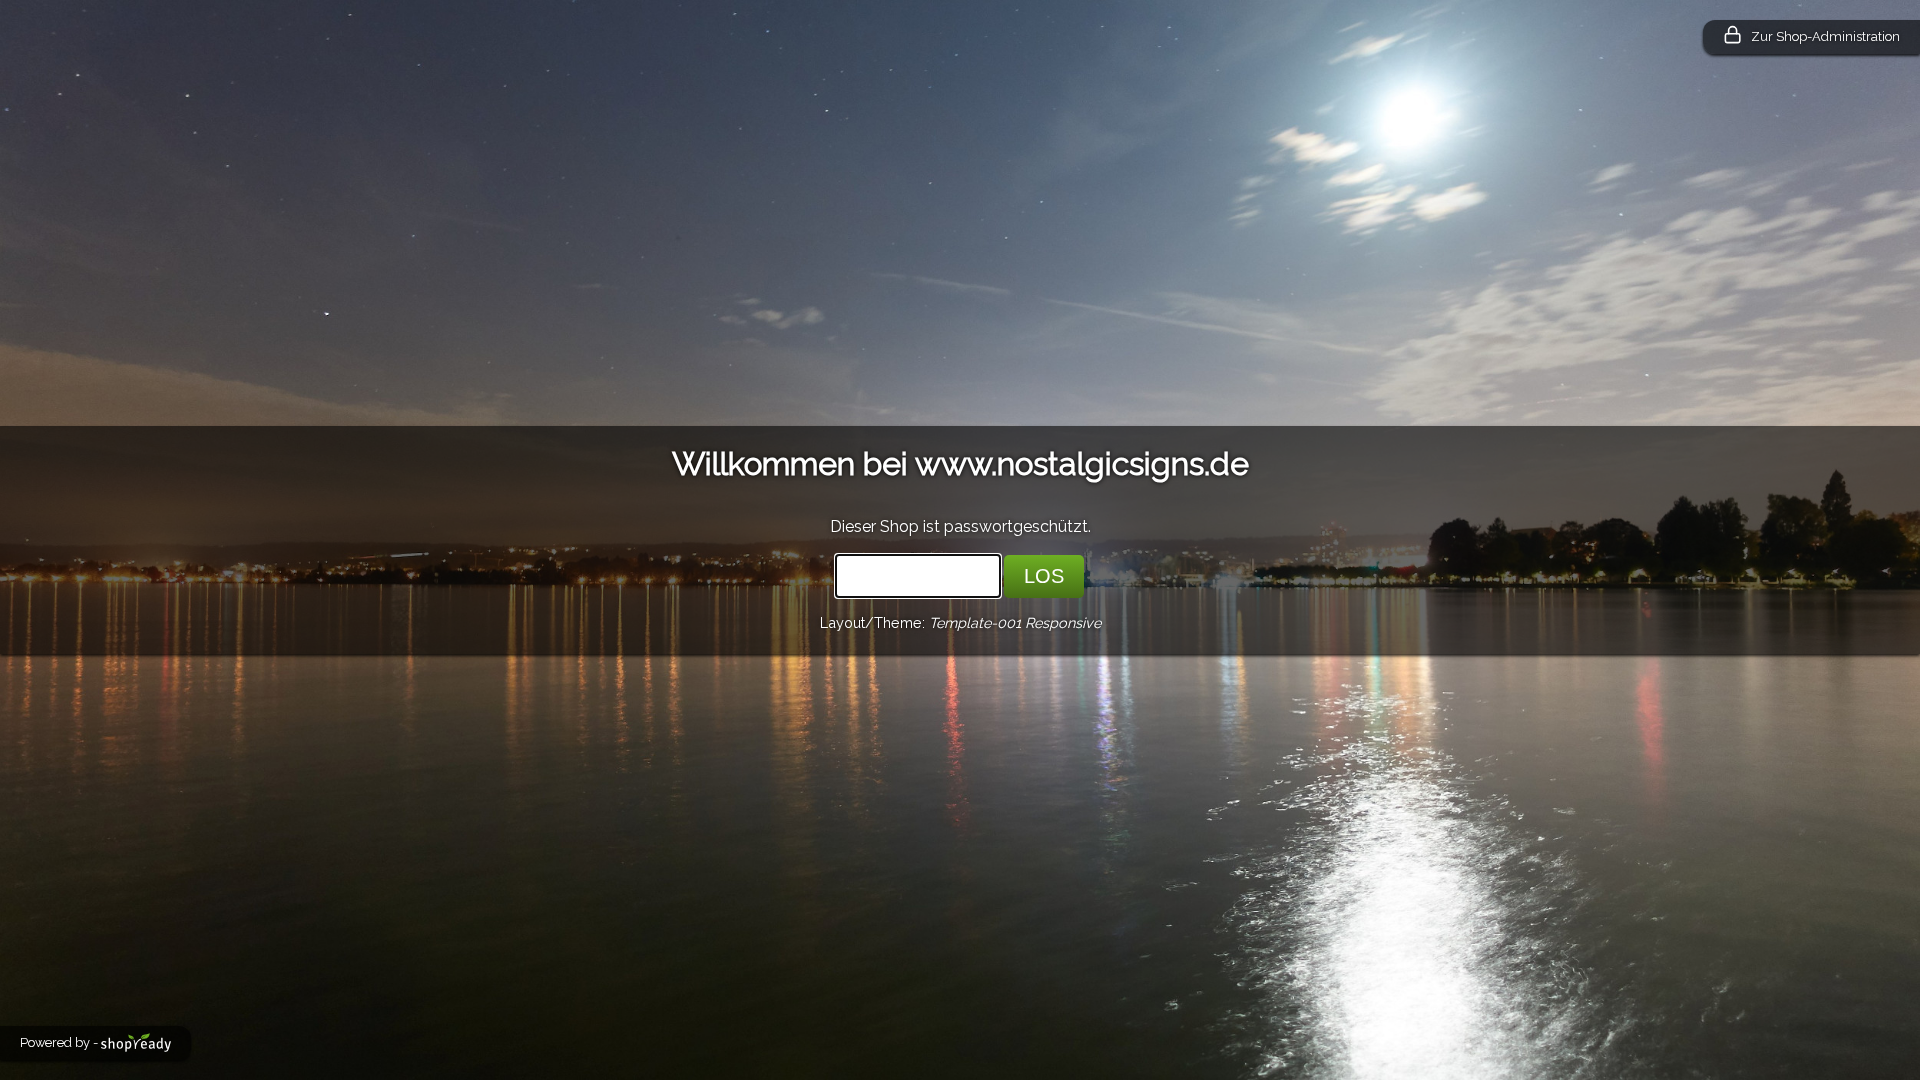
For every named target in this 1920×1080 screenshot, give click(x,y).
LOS (1044, 576)
